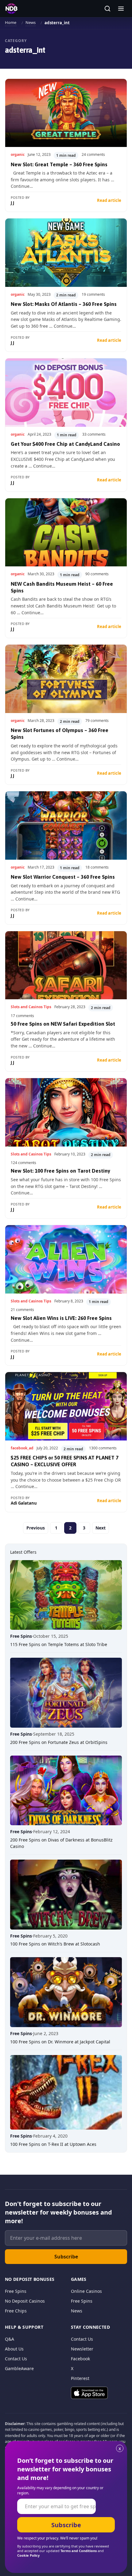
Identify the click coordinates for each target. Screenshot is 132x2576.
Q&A (10, 2339)
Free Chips (16, 2311)
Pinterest (80, 2378)
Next (101, 1528)
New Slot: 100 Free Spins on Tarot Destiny (60, 1171)
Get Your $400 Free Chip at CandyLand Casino (65, 444)
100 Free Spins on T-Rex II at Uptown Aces (53, 2144)
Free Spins (16, 2291)
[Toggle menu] (121, 9)
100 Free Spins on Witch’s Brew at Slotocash (55, 1944)
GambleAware (19, 2368)
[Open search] (107, 9)
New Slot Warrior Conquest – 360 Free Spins (63, 877)
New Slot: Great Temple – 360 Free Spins (59, 164)
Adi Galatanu (24, 1503)
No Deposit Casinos (25, 2301)
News (31, 22)
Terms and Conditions (79, 2551)
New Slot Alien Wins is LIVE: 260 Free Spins (61, 1318)
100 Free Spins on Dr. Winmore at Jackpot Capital (60, 2042)
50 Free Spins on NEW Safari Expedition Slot (63, 1024)
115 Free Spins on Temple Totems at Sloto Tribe (59, 1644)
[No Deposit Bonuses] (11, 9)
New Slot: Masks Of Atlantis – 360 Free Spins (64, 304)
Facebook (80, 2359)
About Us (14, 2349)
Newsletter (82, 2349)
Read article (109, 200)
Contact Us (16, 2359)
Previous (36, 1528)
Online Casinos (86, 2291)
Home (11, 22)
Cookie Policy (28, 2555)
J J (12, 203)
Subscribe (66, 2257)
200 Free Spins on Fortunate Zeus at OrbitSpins (59, 1742)
